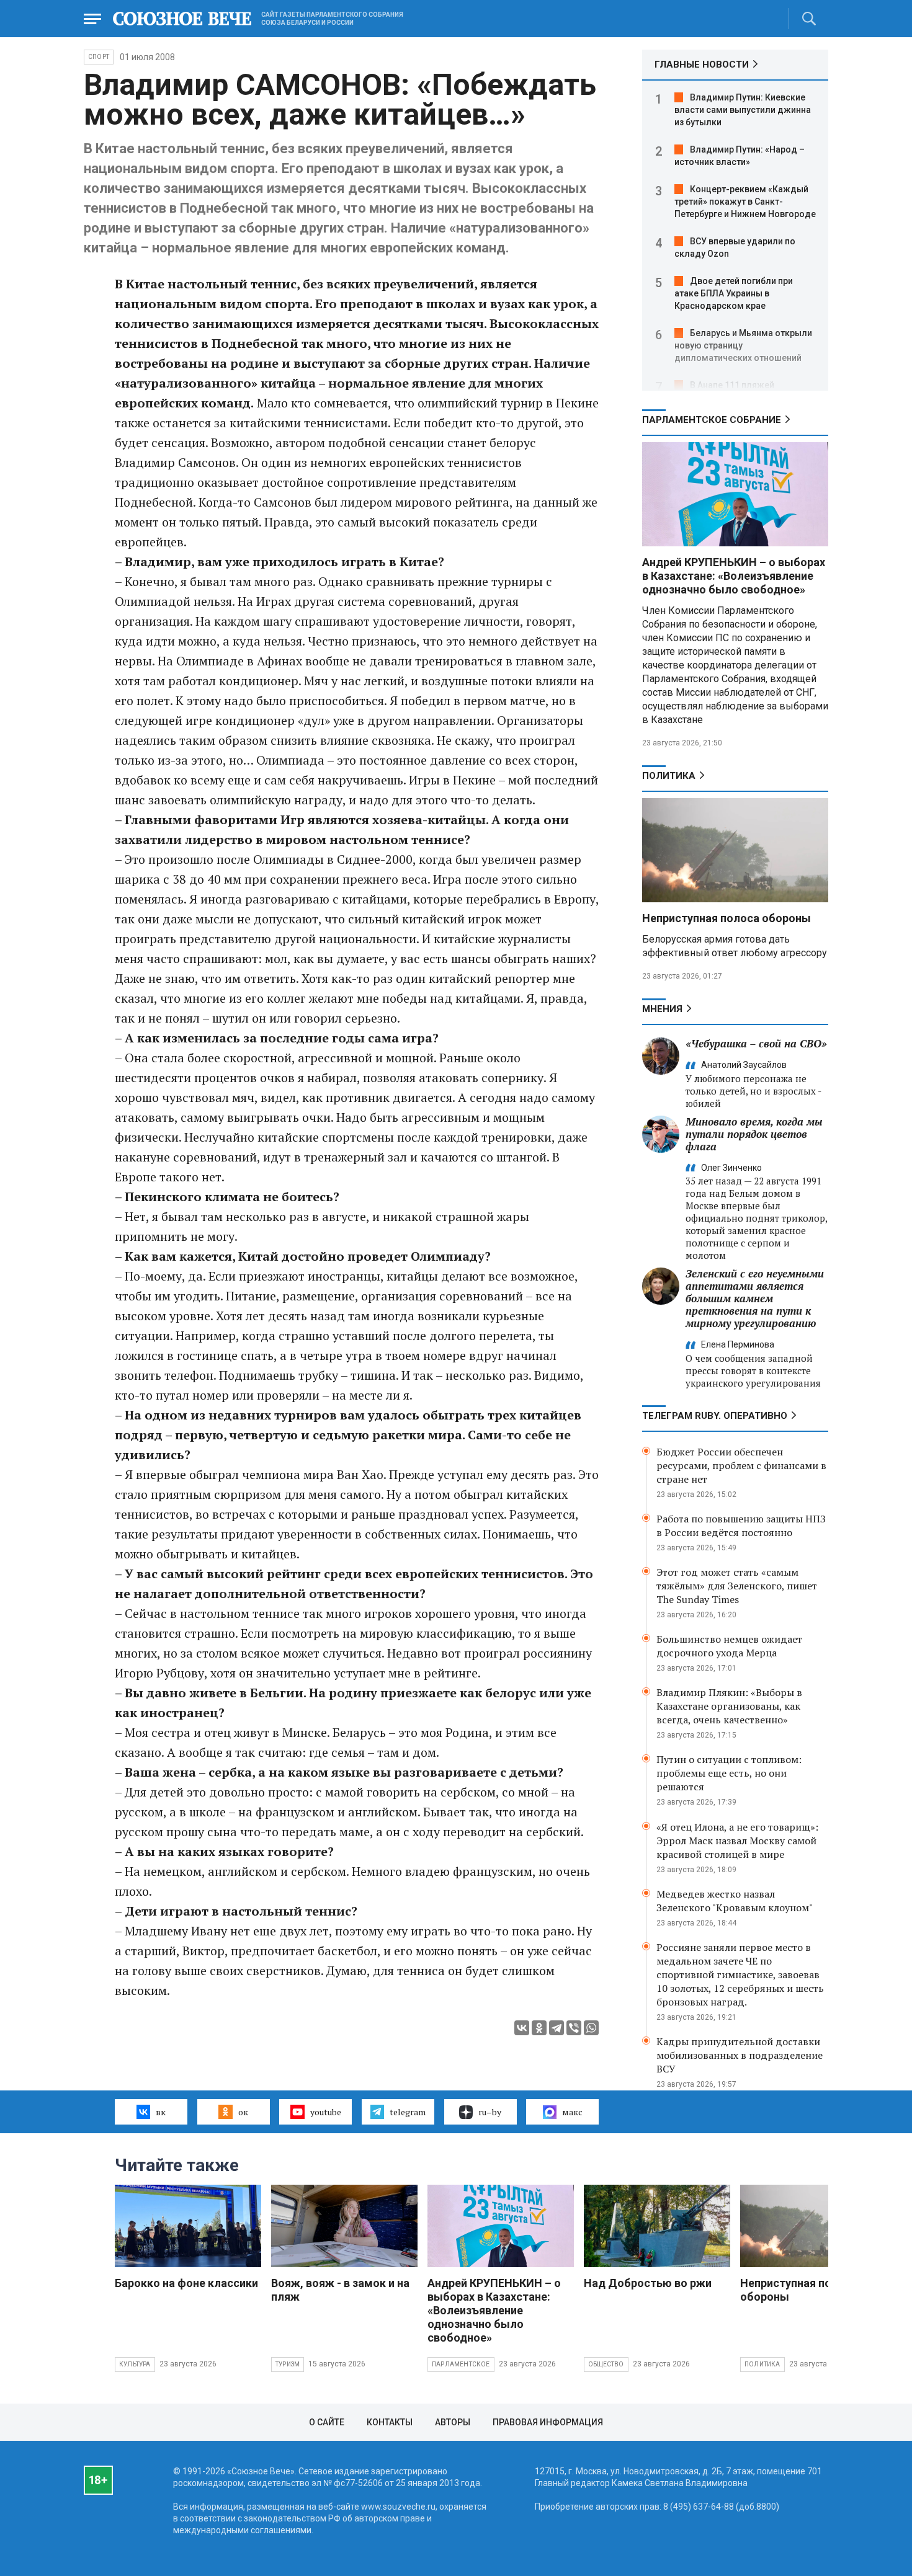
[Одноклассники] (539, 2028)
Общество (606, 2364)
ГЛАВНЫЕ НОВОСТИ (702, 64)
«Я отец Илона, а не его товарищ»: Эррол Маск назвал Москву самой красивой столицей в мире (737, 1841)
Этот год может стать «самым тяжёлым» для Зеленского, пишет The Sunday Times (737, 1586)
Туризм (288, 2364)
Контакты (390, 2422)
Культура (135, 2364)
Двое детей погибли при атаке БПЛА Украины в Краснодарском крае (734, 293)
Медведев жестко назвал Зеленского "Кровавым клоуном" (735, 1901)
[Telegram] (557, 2028)
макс (572, 2112)
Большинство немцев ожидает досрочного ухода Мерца (729, 1646)
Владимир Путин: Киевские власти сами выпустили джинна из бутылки (743, 110)
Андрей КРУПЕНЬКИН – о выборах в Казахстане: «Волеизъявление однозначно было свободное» (734, 576)
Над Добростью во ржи (648, 2283)
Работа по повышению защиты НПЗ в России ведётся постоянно (741, 1526)
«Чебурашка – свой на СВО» (756, 1043)
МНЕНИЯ (662, 1009)
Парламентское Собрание (712, 420)
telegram (408, 2112)
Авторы (453, 2422)
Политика (669, 776)
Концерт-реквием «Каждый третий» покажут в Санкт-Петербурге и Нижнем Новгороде (745, 202)
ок (243, 2112)
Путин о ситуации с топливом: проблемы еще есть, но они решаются (729, 1773)
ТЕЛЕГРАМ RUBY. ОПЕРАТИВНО (715, 1416)
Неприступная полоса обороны (726, 918)
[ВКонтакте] (522, 2028)
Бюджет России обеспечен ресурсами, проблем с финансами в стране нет (741, 1465)
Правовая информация (548, 2422)
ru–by (490, 2112)
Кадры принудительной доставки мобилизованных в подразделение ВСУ (740, 2055)
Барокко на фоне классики (186, 2283)
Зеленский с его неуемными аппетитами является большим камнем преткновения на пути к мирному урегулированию (755, 1298)
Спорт (99, 57)
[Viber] (574, 2028)
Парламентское (461, 2364)
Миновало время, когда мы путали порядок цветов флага (754, 1134)
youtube (326, 2112)
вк (161, 2112)
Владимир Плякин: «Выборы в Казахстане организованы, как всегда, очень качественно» (729, 1706)
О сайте (327, 2422)
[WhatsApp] (591, 2028)
